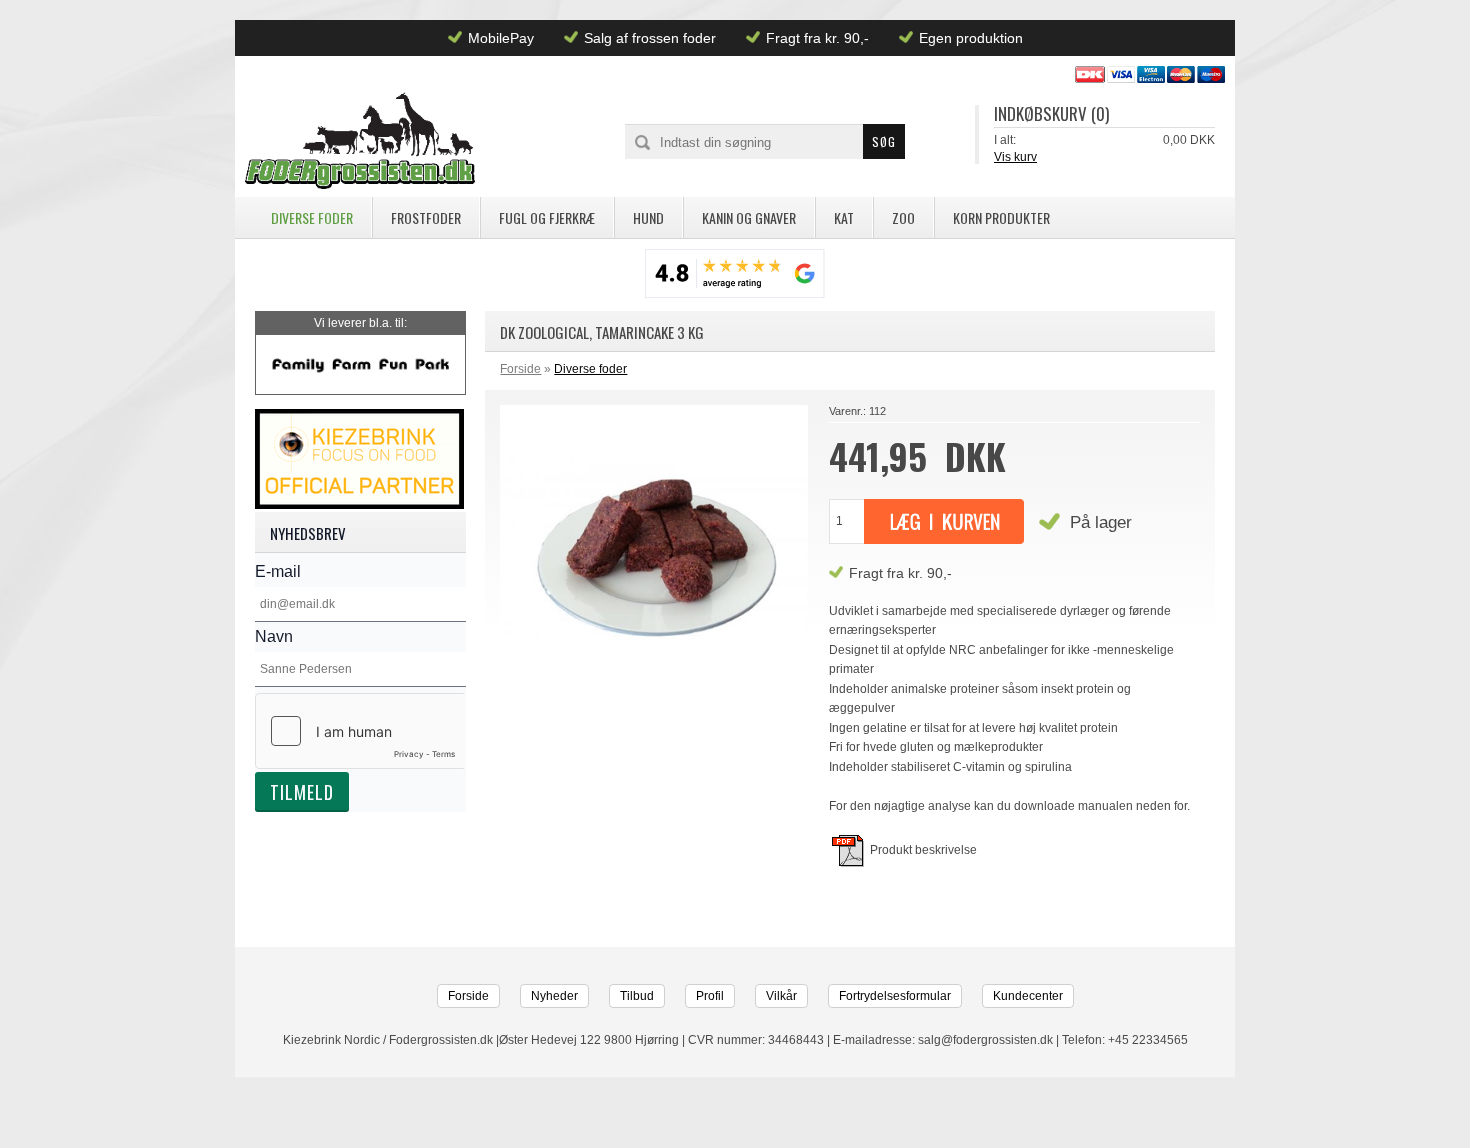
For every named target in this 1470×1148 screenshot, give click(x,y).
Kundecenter (1028, 996)
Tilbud (637, 996)
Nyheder (554, 996)
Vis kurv (1015, 157)
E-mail (278, 571)
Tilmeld (302, 792)
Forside (520, 369)
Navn (274, 636)
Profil (710, 996)
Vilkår (781, 996)
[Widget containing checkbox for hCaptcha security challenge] (360, 731)
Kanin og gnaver (749, 217)
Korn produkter (1001, 217)
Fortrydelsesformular (895, 996)
